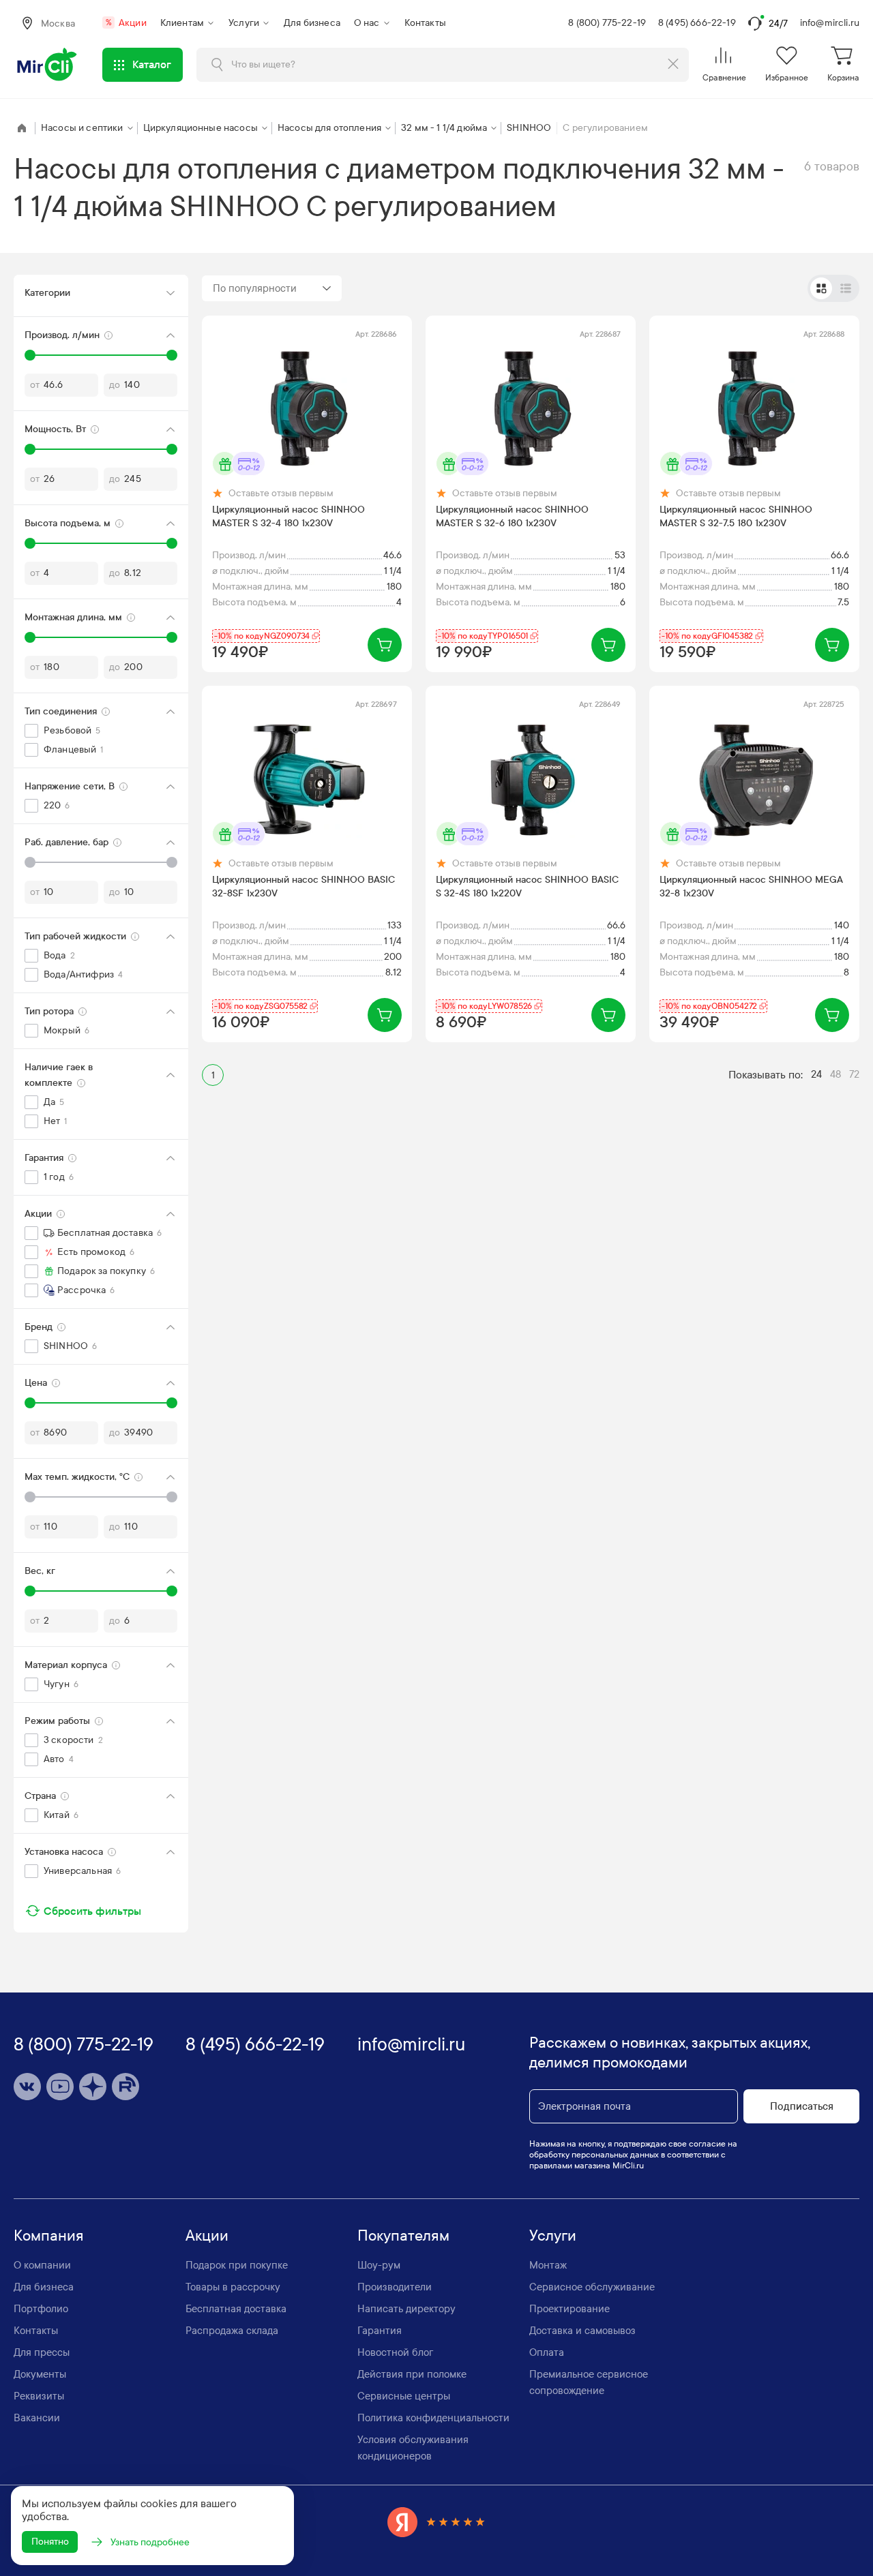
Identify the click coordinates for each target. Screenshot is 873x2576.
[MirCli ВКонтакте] (27, 2087)
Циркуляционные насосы (201, 128)
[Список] (846, 288)
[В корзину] (385, 645)
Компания (49, 2236)
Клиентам (182, 23)
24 (816, 1074)
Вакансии (37, 2418)
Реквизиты (39, 2396)
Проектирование (569, 2309)
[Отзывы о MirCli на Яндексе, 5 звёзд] (436, 2522)
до (115, 385)
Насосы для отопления (329, 128)
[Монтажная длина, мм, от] (30, 637)
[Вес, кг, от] (30, 1591)
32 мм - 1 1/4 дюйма (444, 128)
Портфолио (41, 2309)
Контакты (425, 23)
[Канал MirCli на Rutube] (125, 2087)
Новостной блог (395, 2352)
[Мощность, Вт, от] (30, 449)
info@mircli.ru (830, 23)
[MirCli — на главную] (48, 65)
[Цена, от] (30, 1403)
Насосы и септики (82, 128)
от (35, 385)
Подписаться (802, 2106)
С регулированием (605, 128)
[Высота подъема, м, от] (30, 543)
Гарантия (380, 2331)
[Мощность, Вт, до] (172, 449)
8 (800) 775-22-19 (607, 23)
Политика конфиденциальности (433, 2418)
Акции (126, 23)
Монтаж (548, 2265)
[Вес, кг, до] (172, 1591)
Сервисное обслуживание (592, 2287)
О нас (367, 23)
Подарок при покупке (237, 2265)
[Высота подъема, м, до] (172, 543)
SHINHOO (529, 128)
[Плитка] (821, 288)
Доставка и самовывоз (582, 2331)
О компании (42, 2265)
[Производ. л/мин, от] (30, 355)
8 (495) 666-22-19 (697, 23)
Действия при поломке (412, 2374)
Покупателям (403, 2236)
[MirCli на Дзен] (93, 2087)
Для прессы (42, 2352)
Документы (40, 2374)
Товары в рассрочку (233, 2287)
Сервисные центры (404, 2396)
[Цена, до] (172, 1403)
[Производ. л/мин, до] (172, 355)
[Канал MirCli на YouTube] (60, 2087)
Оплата (547, 2352)
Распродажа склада (232, 2331)
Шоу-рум (379, 2265)
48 (835, 1074)
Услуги (244, 23)
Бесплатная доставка (236, 2309)
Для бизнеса (312, 23)
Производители (395, 2287)
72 (854, 1074)
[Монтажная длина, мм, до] (172, 637)
